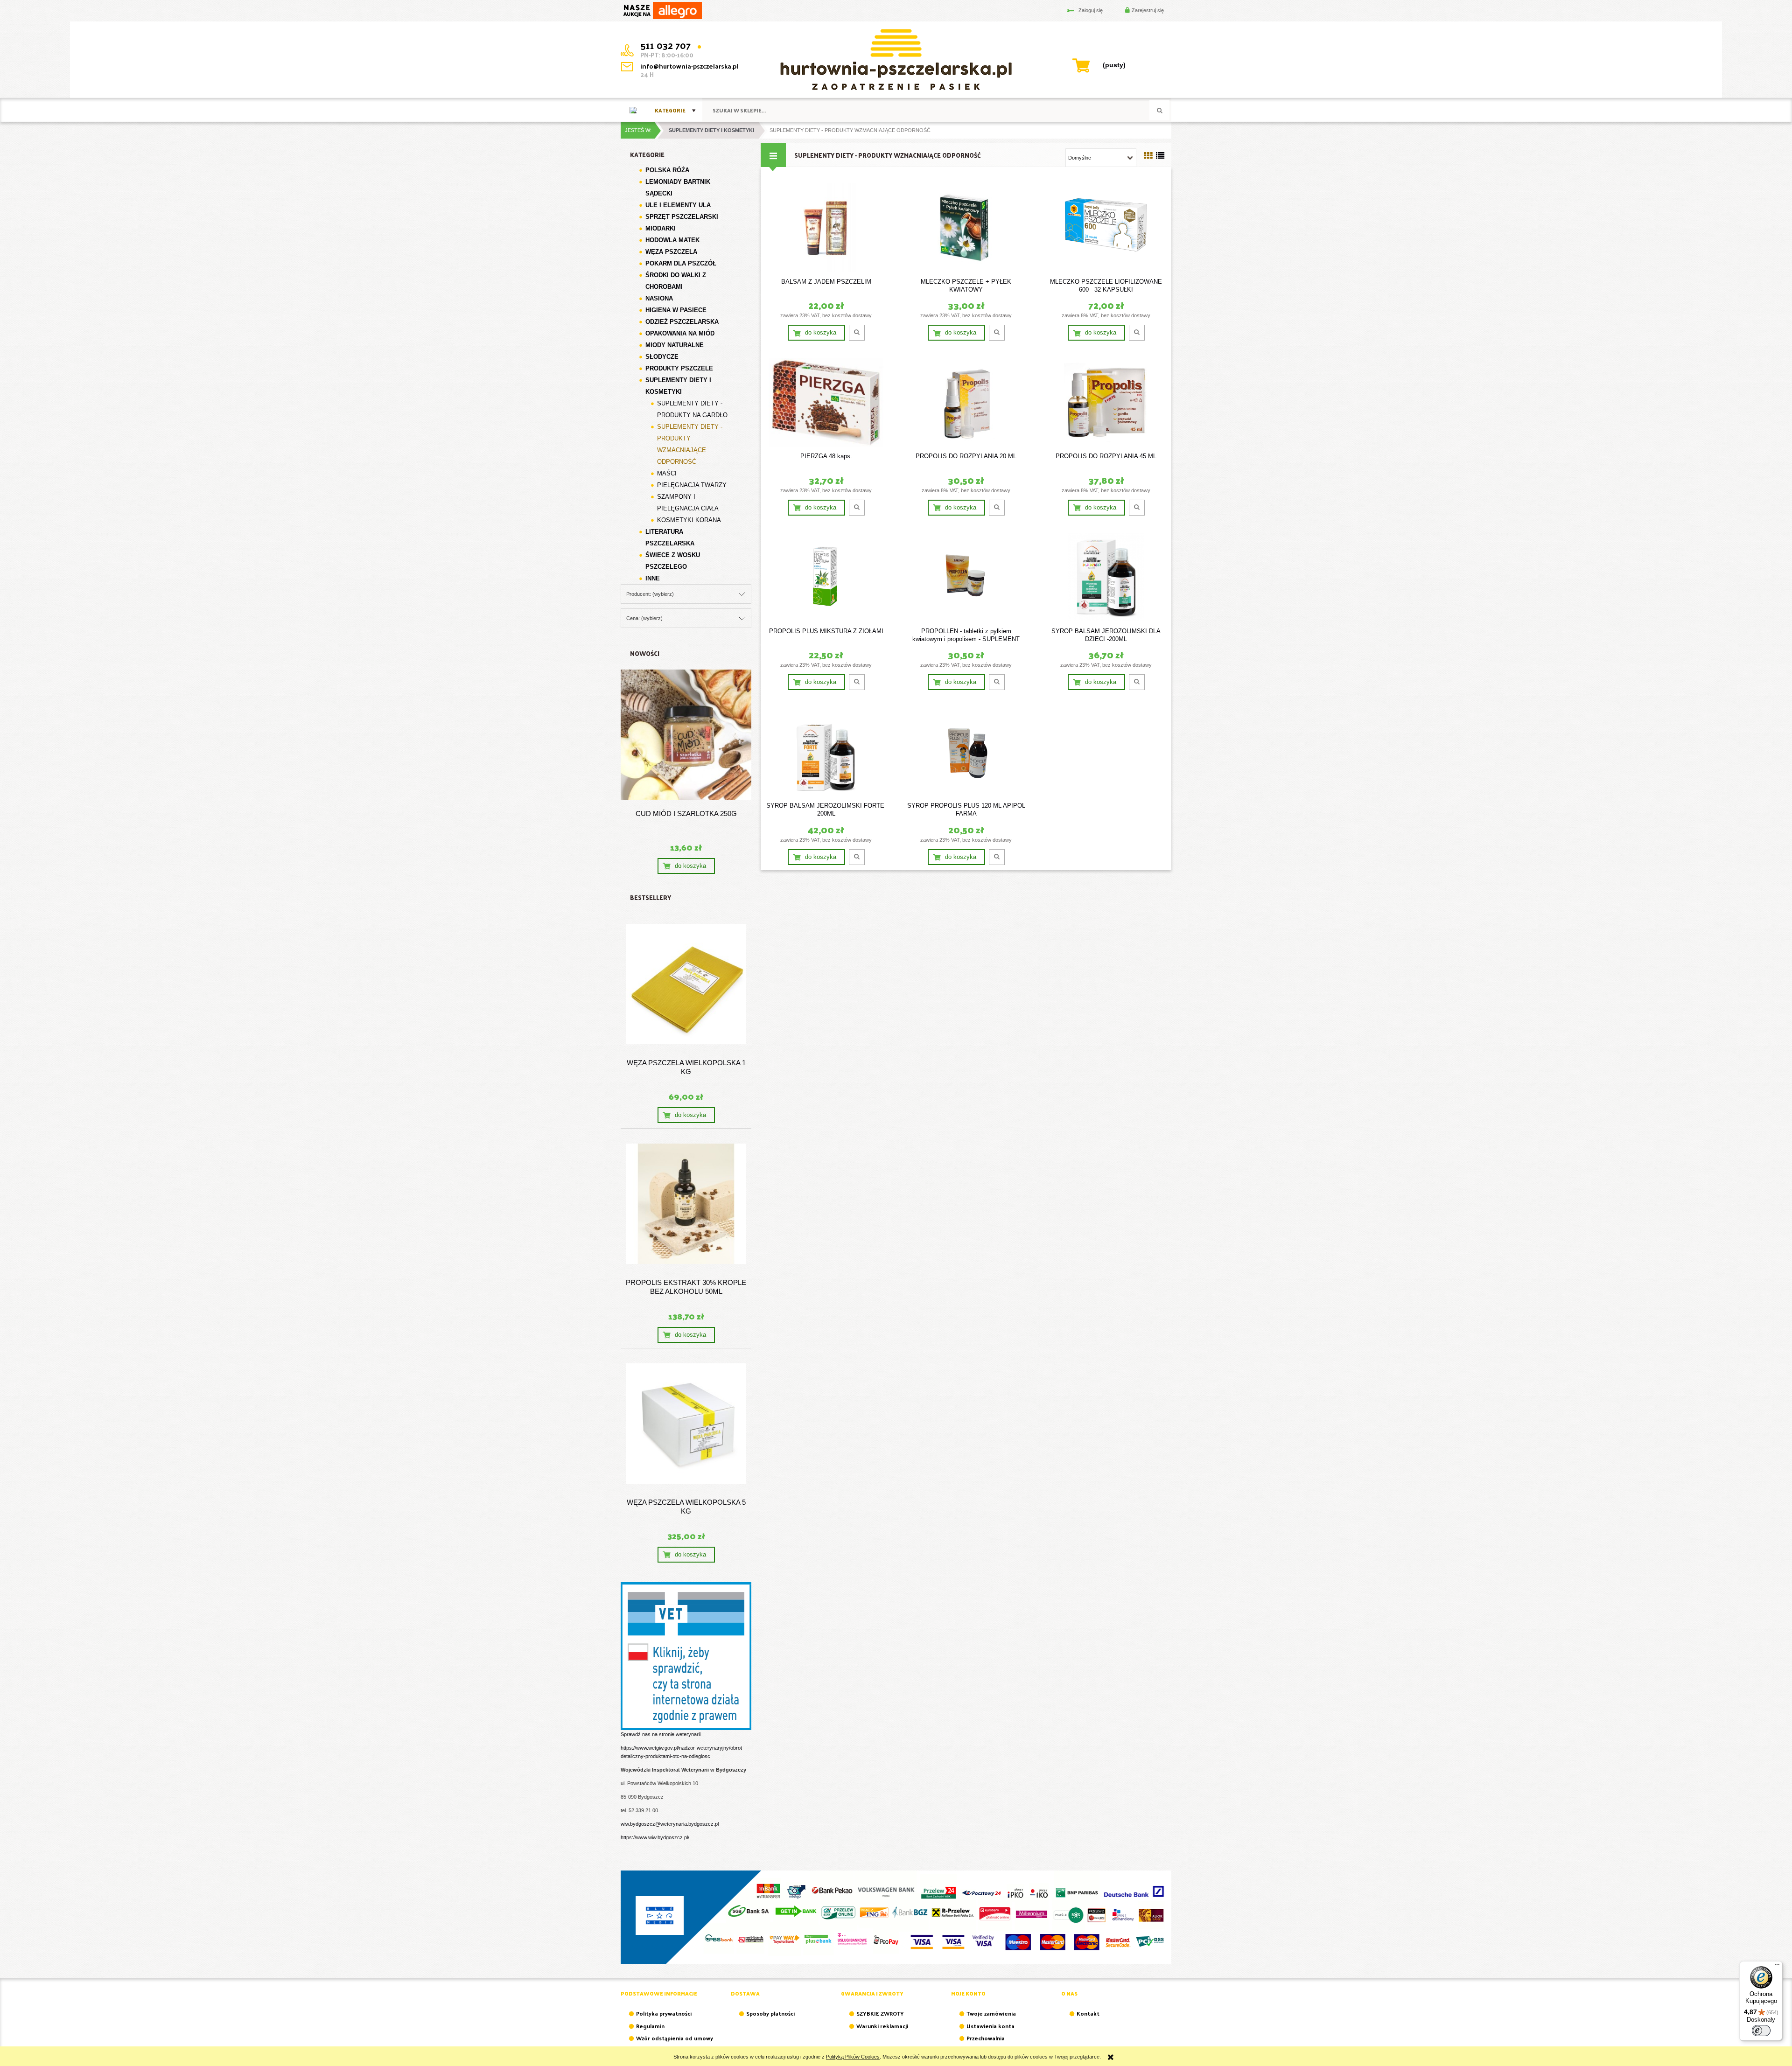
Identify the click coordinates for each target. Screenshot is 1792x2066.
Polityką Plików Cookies (853, 2057)
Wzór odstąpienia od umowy (675, 2038)
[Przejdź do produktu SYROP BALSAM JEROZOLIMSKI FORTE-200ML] (826, 752)
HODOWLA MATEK (672, 240)
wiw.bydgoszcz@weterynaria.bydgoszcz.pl (670, 1824)
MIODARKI (661, 228)
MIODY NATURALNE (675, 345)
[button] (857, 333)
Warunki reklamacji (882, 2026)
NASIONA (659, 298)
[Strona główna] (633, 110)
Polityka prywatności (664, 2013)
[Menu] (1777, 1967)
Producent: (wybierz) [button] (650, 594)
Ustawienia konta (990, 2026)
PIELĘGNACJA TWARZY (692, 485)
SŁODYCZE (662, 357)
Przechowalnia (986, 2038)
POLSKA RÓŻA (667, 170)
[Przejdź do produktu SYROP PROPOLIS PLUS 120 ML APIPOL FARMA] (966, 752)
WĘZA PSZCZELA (671, 252)
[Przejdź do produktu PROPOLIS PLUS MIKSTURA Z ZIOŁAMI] (826, 577)
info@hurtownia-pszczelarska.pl (689, 66)
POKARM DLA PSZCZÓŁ (681, 263)
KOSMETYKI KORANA (689, 520)
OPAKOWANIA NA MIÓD (680, 333)
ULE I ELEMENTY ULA (678, 205)
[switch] (1761, 2031)
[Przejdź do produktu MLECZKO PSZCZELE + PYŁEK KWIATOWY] (966, 228)
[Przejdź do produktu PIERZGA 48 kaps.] (826, 402)
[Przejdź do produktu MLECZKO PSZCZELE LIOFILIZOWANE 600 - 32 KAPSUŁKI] (1106, 228)
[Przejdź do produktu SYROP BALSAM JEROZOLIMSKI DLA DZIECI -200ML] (1106, 577)
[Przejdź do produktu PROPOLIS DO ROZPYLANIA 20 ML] (966, 402)
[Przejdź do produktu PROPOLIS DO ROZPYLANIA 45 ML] (1106, 402)
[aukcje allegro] (662, 10)
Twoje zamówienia (991, 2013)
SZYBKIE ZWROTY (880, 2013)
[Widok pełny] (1160, 156)
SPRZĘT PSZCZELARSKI (682, 217)
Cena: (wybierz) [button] (644, 618)
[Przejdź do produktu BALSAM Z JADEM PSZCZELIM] (826, 228)
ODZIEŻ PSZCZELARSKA (682, 322)
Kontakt (1088, 2013)
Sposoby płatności (770, 2013)
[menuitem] (675, 110)
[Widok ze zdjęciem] (1148, 156)
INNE (653, 578)
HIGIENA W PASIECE (676, 310)
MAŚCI (667, 473)
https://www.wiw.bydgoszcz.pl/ (655, 1837)
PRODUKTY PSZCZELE (679, 368)
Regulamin (650, 2026)
